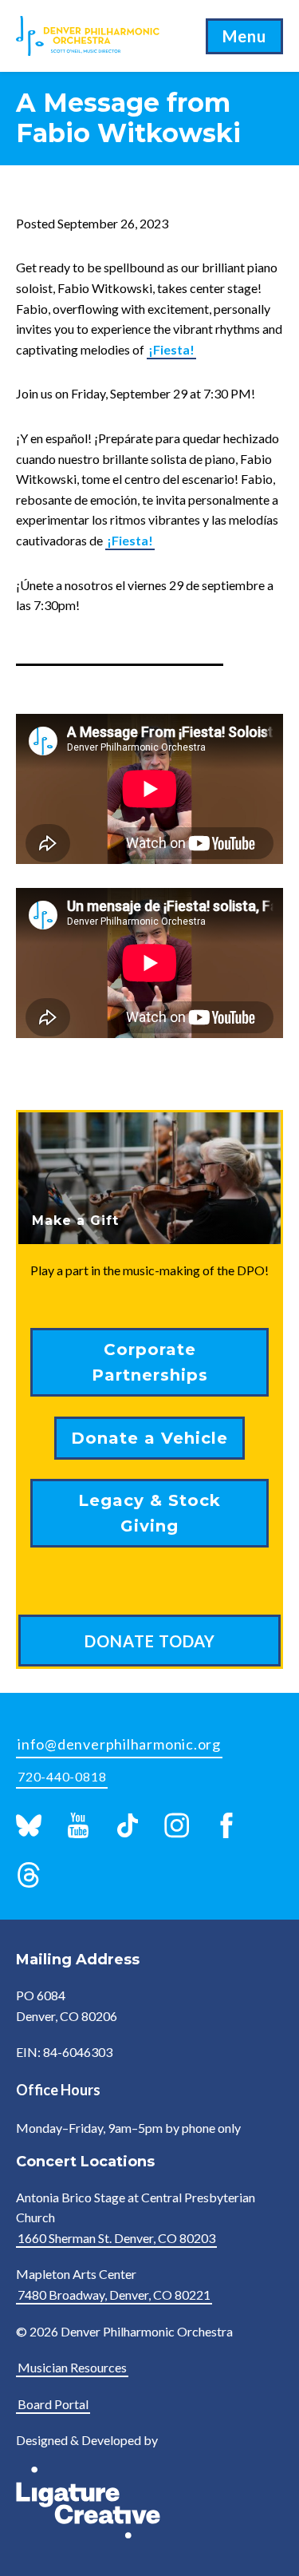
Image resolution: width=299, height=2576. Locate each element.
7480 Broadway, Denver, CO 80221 (114, 2295)
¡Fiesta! (171, 349)
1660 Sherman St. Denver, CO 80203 (116, 2238)
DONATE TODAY (150, 1641)
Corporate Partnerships (150, 1362)
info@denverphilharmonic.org (119, 1744)
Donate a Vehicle (149, 1438)
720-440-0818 (62, 1776)
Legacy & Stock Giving (149, 1513)
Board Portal (53, 2404)
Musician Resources (72, 2367)
